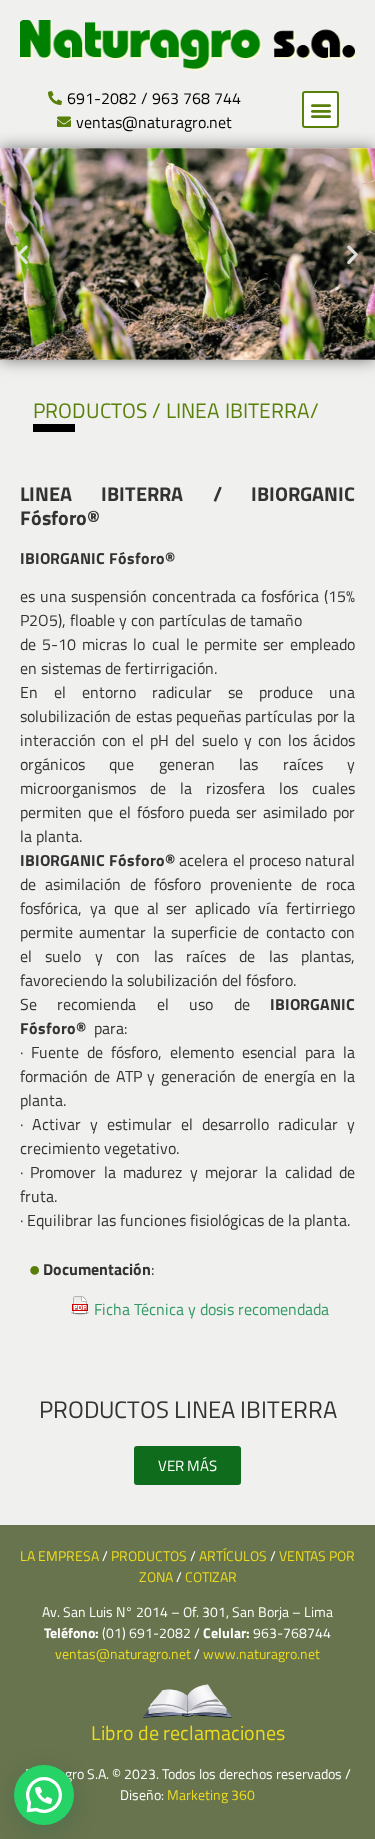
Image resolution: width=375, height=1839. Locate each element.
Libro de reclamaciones (188, 1732)
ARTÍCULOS (233, 1555)
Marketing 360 (211, 1794)
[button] (320, 109)
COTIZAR (211, 1576)
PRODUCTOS (149, 1555)
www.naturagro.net (261, 1653)
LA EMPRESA (59, 1555)
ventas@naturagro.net (123, 1653)
